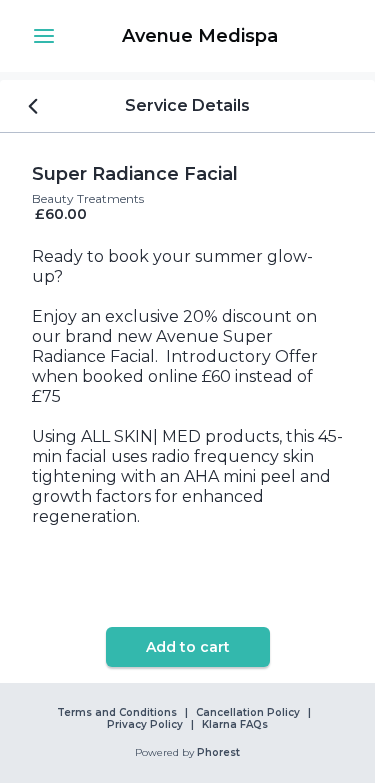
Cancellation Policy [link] (248, 713)
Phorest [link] (218, 753)
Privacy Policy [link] (145, 725)
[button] (44, 36)
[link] (199, 36)
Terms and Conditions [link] (117, 713)
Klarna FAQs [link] (235, 725)
